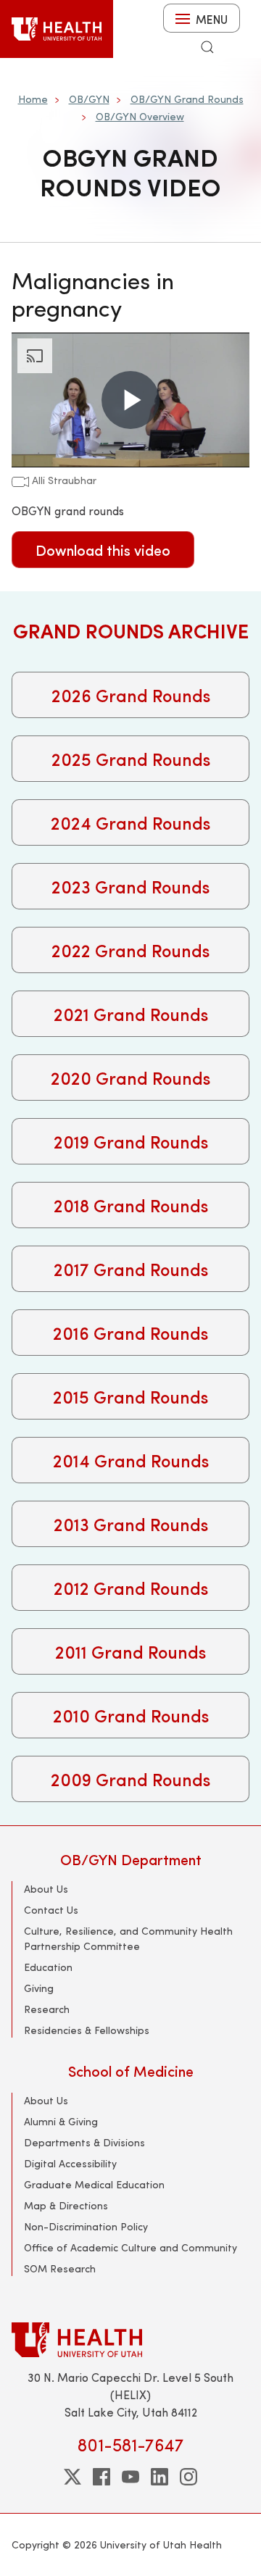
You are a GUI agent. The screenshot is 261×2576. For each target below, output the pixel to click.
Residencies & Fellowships (87, 2030)
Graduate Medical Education (94, 2184)
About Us (46, 1889)
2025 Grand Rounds (131, 759)
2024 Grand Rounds (130, 822)
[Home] (57, 29)
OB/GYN (89, 99)
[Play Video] (130, 400)
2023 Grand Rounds (130, 886)
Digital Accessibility (70, 2163)
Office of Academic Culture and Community (130, 2247)
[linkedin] (159, 2477)
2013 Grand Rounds (131, 1524)
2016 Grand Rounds (130, 1333)
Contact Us (51, 1910)
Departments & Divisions (84, 2142)
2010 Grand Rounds (131, 1715)
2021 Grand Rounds (131, 1014)
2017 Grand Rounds (131, 1269)
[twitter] (72, 2477)
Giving (39, 1988)
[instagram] (188, 2477)
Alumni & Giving (61, 2121)
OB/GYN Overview (140, 116)
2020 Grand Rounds (130, 1077)
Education (48, 1967)
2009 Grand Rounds (130, 1779)
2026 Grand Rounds (131, 695)
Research (47, 2009)
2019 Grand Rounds (131, 1141)
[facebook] (101, 2477)
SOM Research (60, 2268)
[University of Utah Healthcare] (130, 2339)
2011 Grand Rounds (130, 1651)
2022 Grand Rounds (130, 950)
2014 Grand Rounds (131, 1460)
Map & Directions (66, 2205)
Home (33, 99)
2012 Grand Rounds (131, 1588)
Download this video (103, 550)
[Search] (207, 47)
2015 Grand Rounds (130, 1396)
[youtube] (130, 2477)
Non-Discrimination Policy (86, 2226)
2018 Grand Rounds (131, 1205)
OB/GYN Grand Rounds (187, 99)
